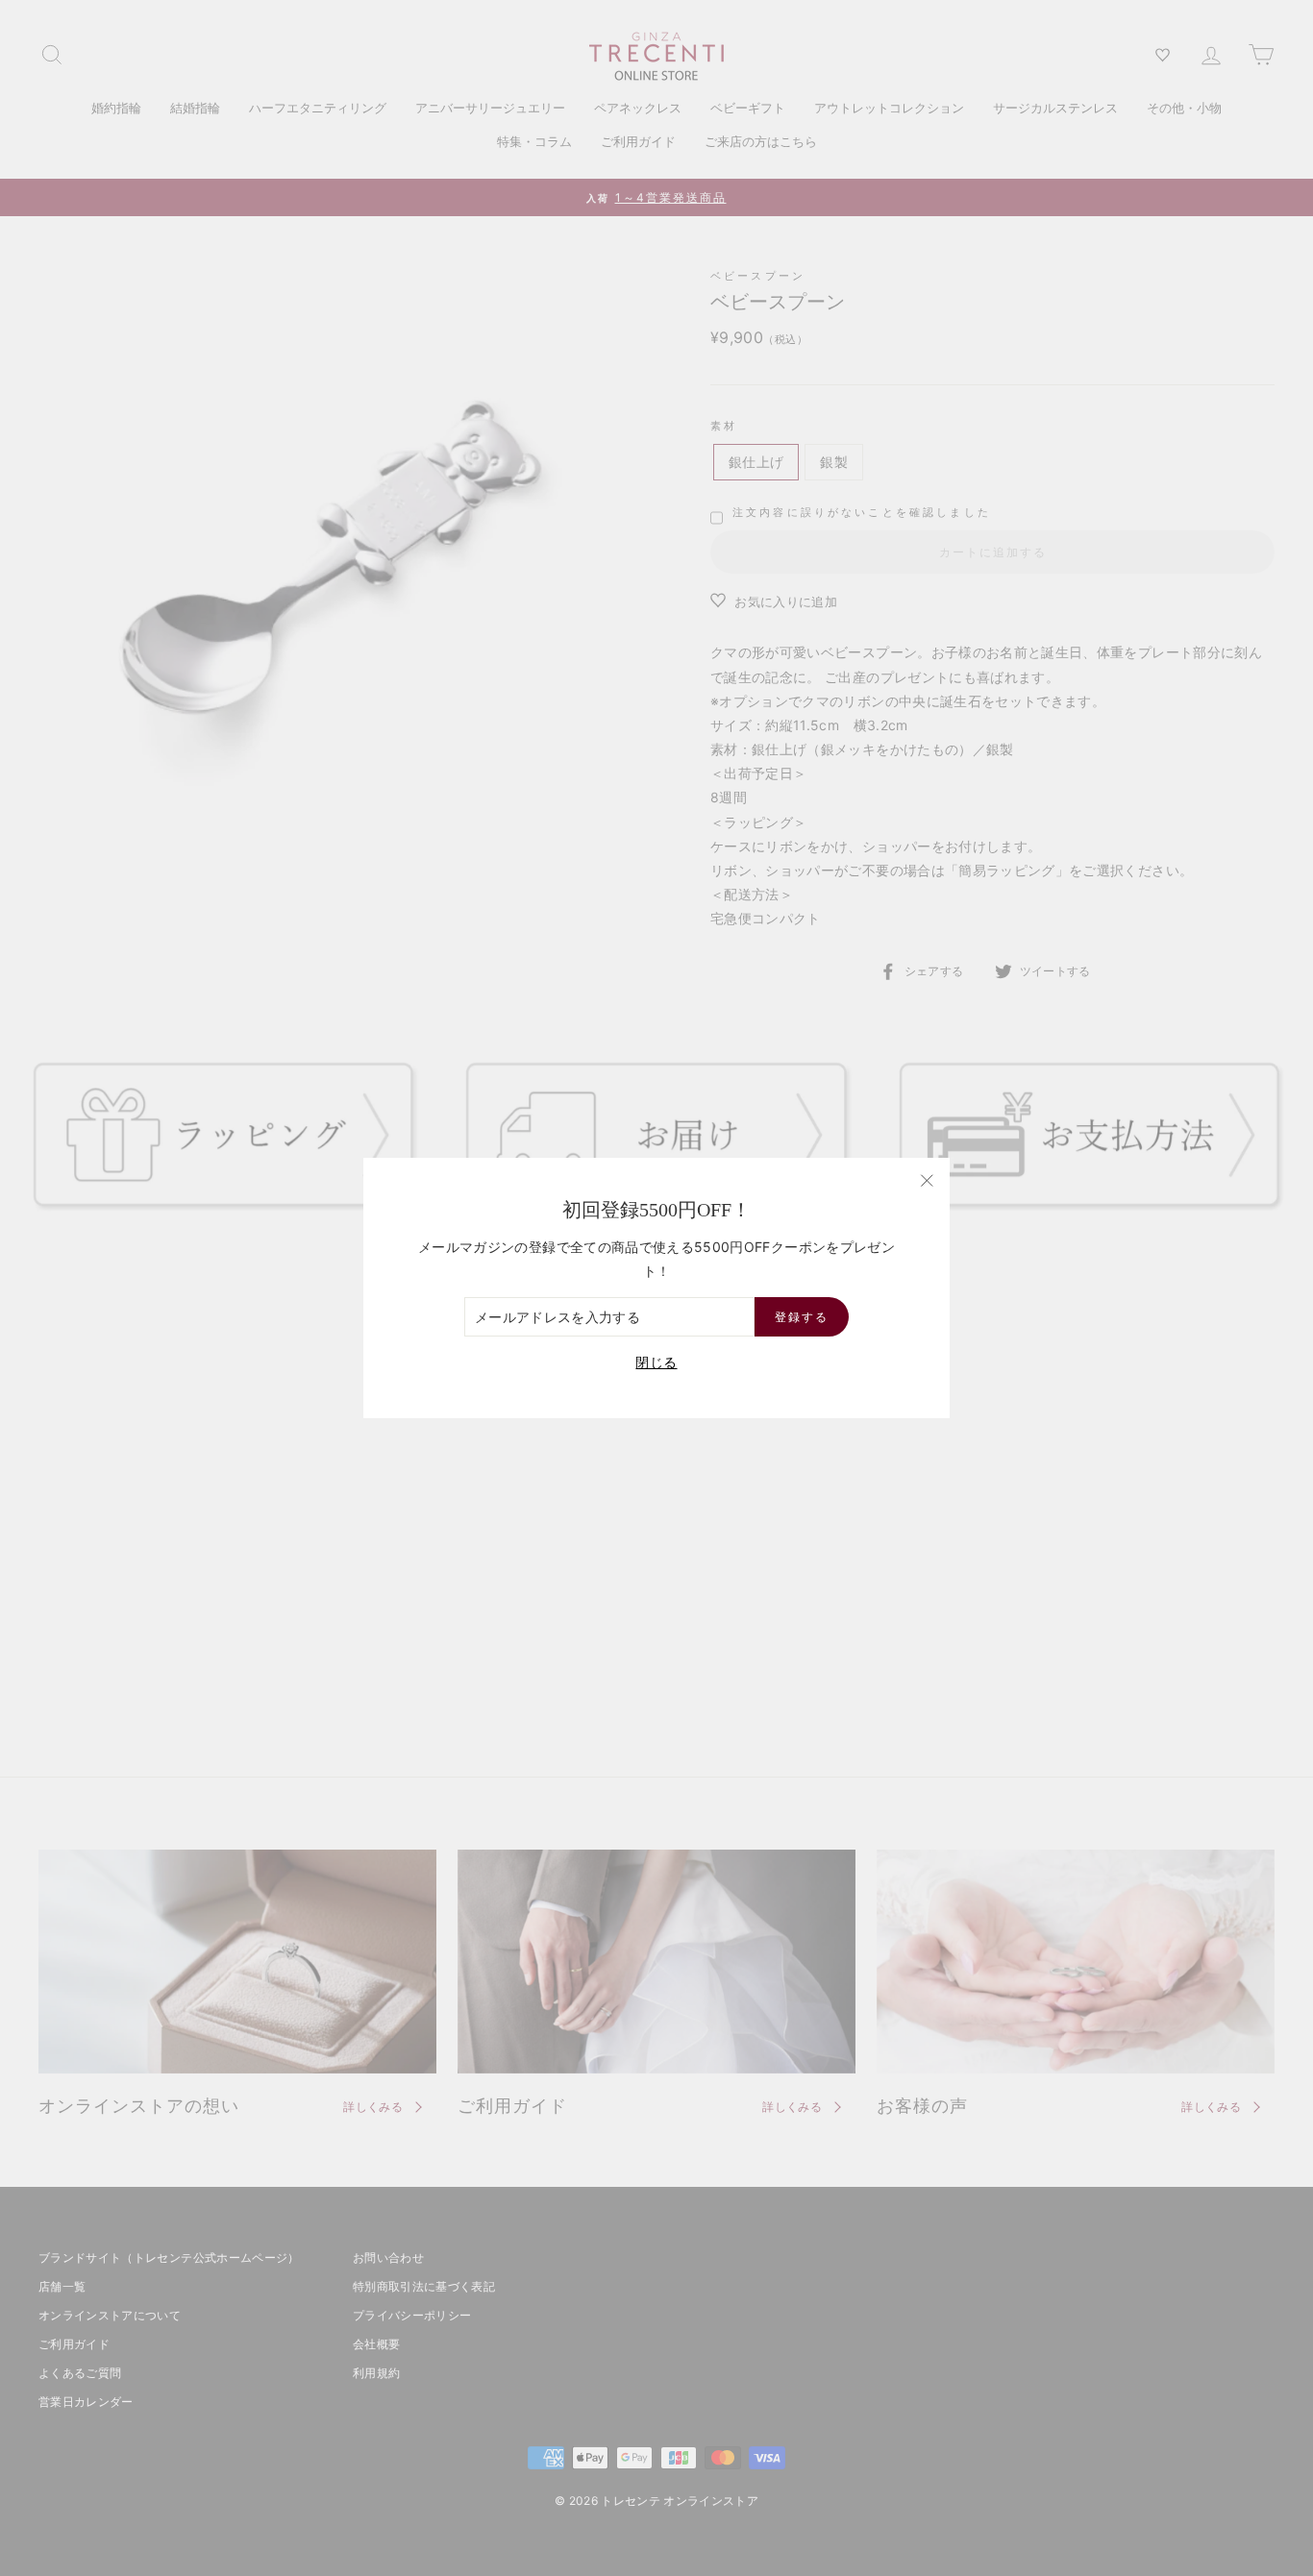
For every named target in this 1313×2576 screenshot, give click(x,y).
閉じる (656, 1362)
